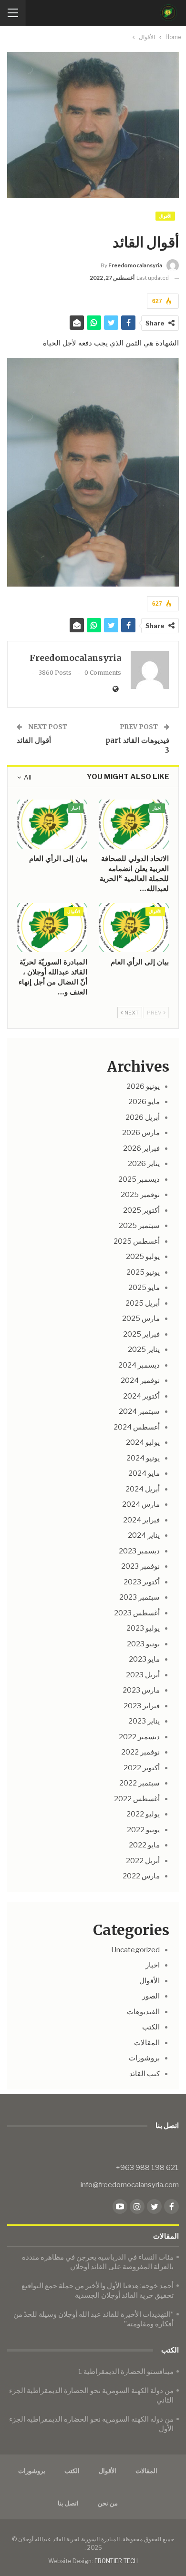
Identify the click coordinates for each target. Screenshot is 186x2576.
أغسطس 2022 (137, 1799)
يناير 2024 (144, 1535)
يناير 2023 (144, 1721)
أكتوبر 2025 (141, 1210)
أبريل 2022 (143, 1861)
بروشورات (144, 2058)
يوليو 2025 (143, 1257)
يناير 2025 (144, 1349)
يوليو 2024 (143, 1442)
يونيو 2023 (143, 1644)
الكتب (151, 2027)
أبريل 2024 (143, 1489)
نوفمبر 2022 (140, 1752)
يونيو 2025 (143, 1272)
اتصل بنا (68, 2503)
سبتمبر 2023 (139, 1597)
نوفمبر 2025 (140, 1195)
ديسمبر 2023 (139, 1551)
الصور (151, 1996)
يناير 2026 (144, 1164)
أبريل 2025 (143, 1303)
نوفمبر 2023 (140, 1566)
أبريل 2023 (143, 1675)
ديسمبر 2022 (139, 1737)
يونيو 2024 (143, 1458)
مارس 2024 (141, 1504)
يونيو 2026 (143, 1086)
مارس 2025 (141, 1318)
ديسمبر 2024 (139, 1365)
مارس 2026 (141, 1133)
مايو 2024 (144, 1473)
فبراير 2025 (141, 1334)
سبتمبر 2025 (139, 1226)
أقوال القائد (34, 740)
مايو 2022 (144, 1845)
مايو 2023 (144, 1659)
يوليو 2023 (143, 1628)
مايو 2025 (144, 1288)
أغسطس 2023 (137, 1613)
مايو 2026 (144, 1102)
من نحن (108, 2503)
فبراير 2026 (141, 1148)
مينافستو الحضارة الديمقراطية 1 (126, 2372)
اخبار (157, 808)
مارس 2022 (141, 1876)
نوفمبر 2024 (140, 1380)
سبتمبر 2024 (139, 1411)
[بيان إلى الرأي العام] (52, 824)
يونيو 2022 (143, 1830)
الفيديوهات (143, 2012)
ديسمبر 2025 (139, 1179)
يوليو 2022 (143, 1814)
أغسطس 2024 (137, 1427)
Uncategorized (135, 1950)
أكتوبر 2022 (142, 1768)
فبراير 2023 (142, 1706)
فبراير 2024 (141, 1520)
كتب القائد (145, 2074)
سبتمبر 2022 (139, 1783)
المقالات (147, 2043)
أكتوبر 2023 (142, 1582)
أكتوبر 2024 (141, 1396)
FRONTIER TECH (116, 2561)
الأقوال (165, 216)
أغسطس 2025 (137, 1241)
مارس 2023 (141, 1690)
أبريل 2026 (143, 1117)
